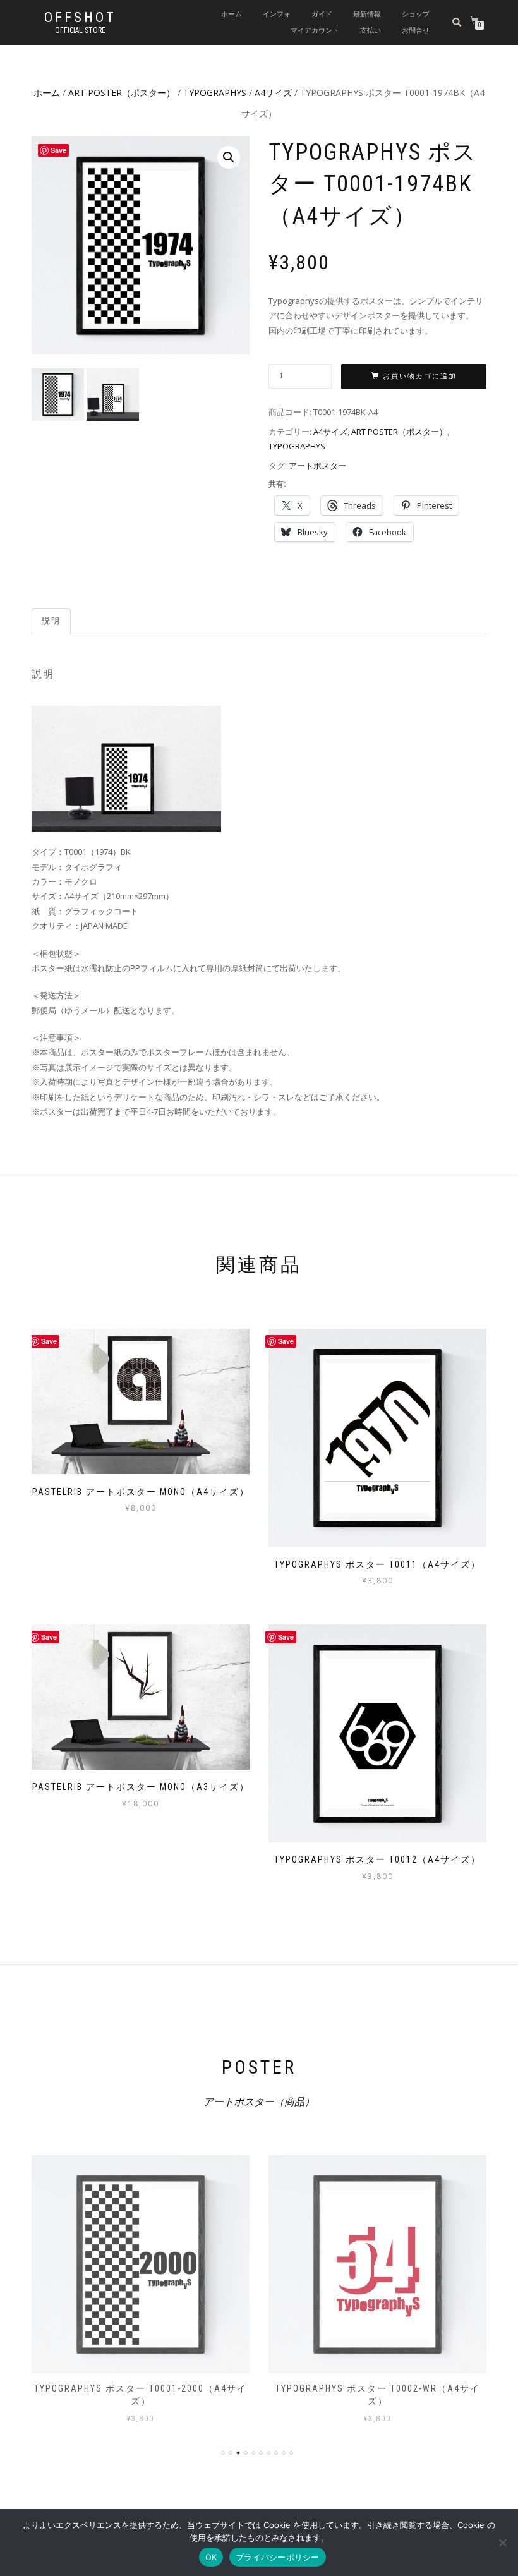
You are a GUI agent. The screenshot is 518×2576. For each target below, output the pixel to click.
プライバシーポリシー (278, 2557)
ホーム (232, 14)
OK (211, 2557)
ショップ (416, 14)
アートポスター (317, 466)
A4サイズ (273, 93)
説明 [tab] (51, 621)
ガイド (322, 14)
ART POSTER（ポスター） (122, 93)
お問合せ (416, 31)
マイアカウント (315, 31)
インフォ (277, 14)
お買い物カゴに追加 (420, 376)
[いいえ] (502, 2543)
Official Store (80, 30)
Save (58, 150)
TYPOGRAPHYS (215, 93)
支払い (370, 31)
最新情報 (367, 14)
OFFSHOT (80, 18)
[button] (229, 157)
